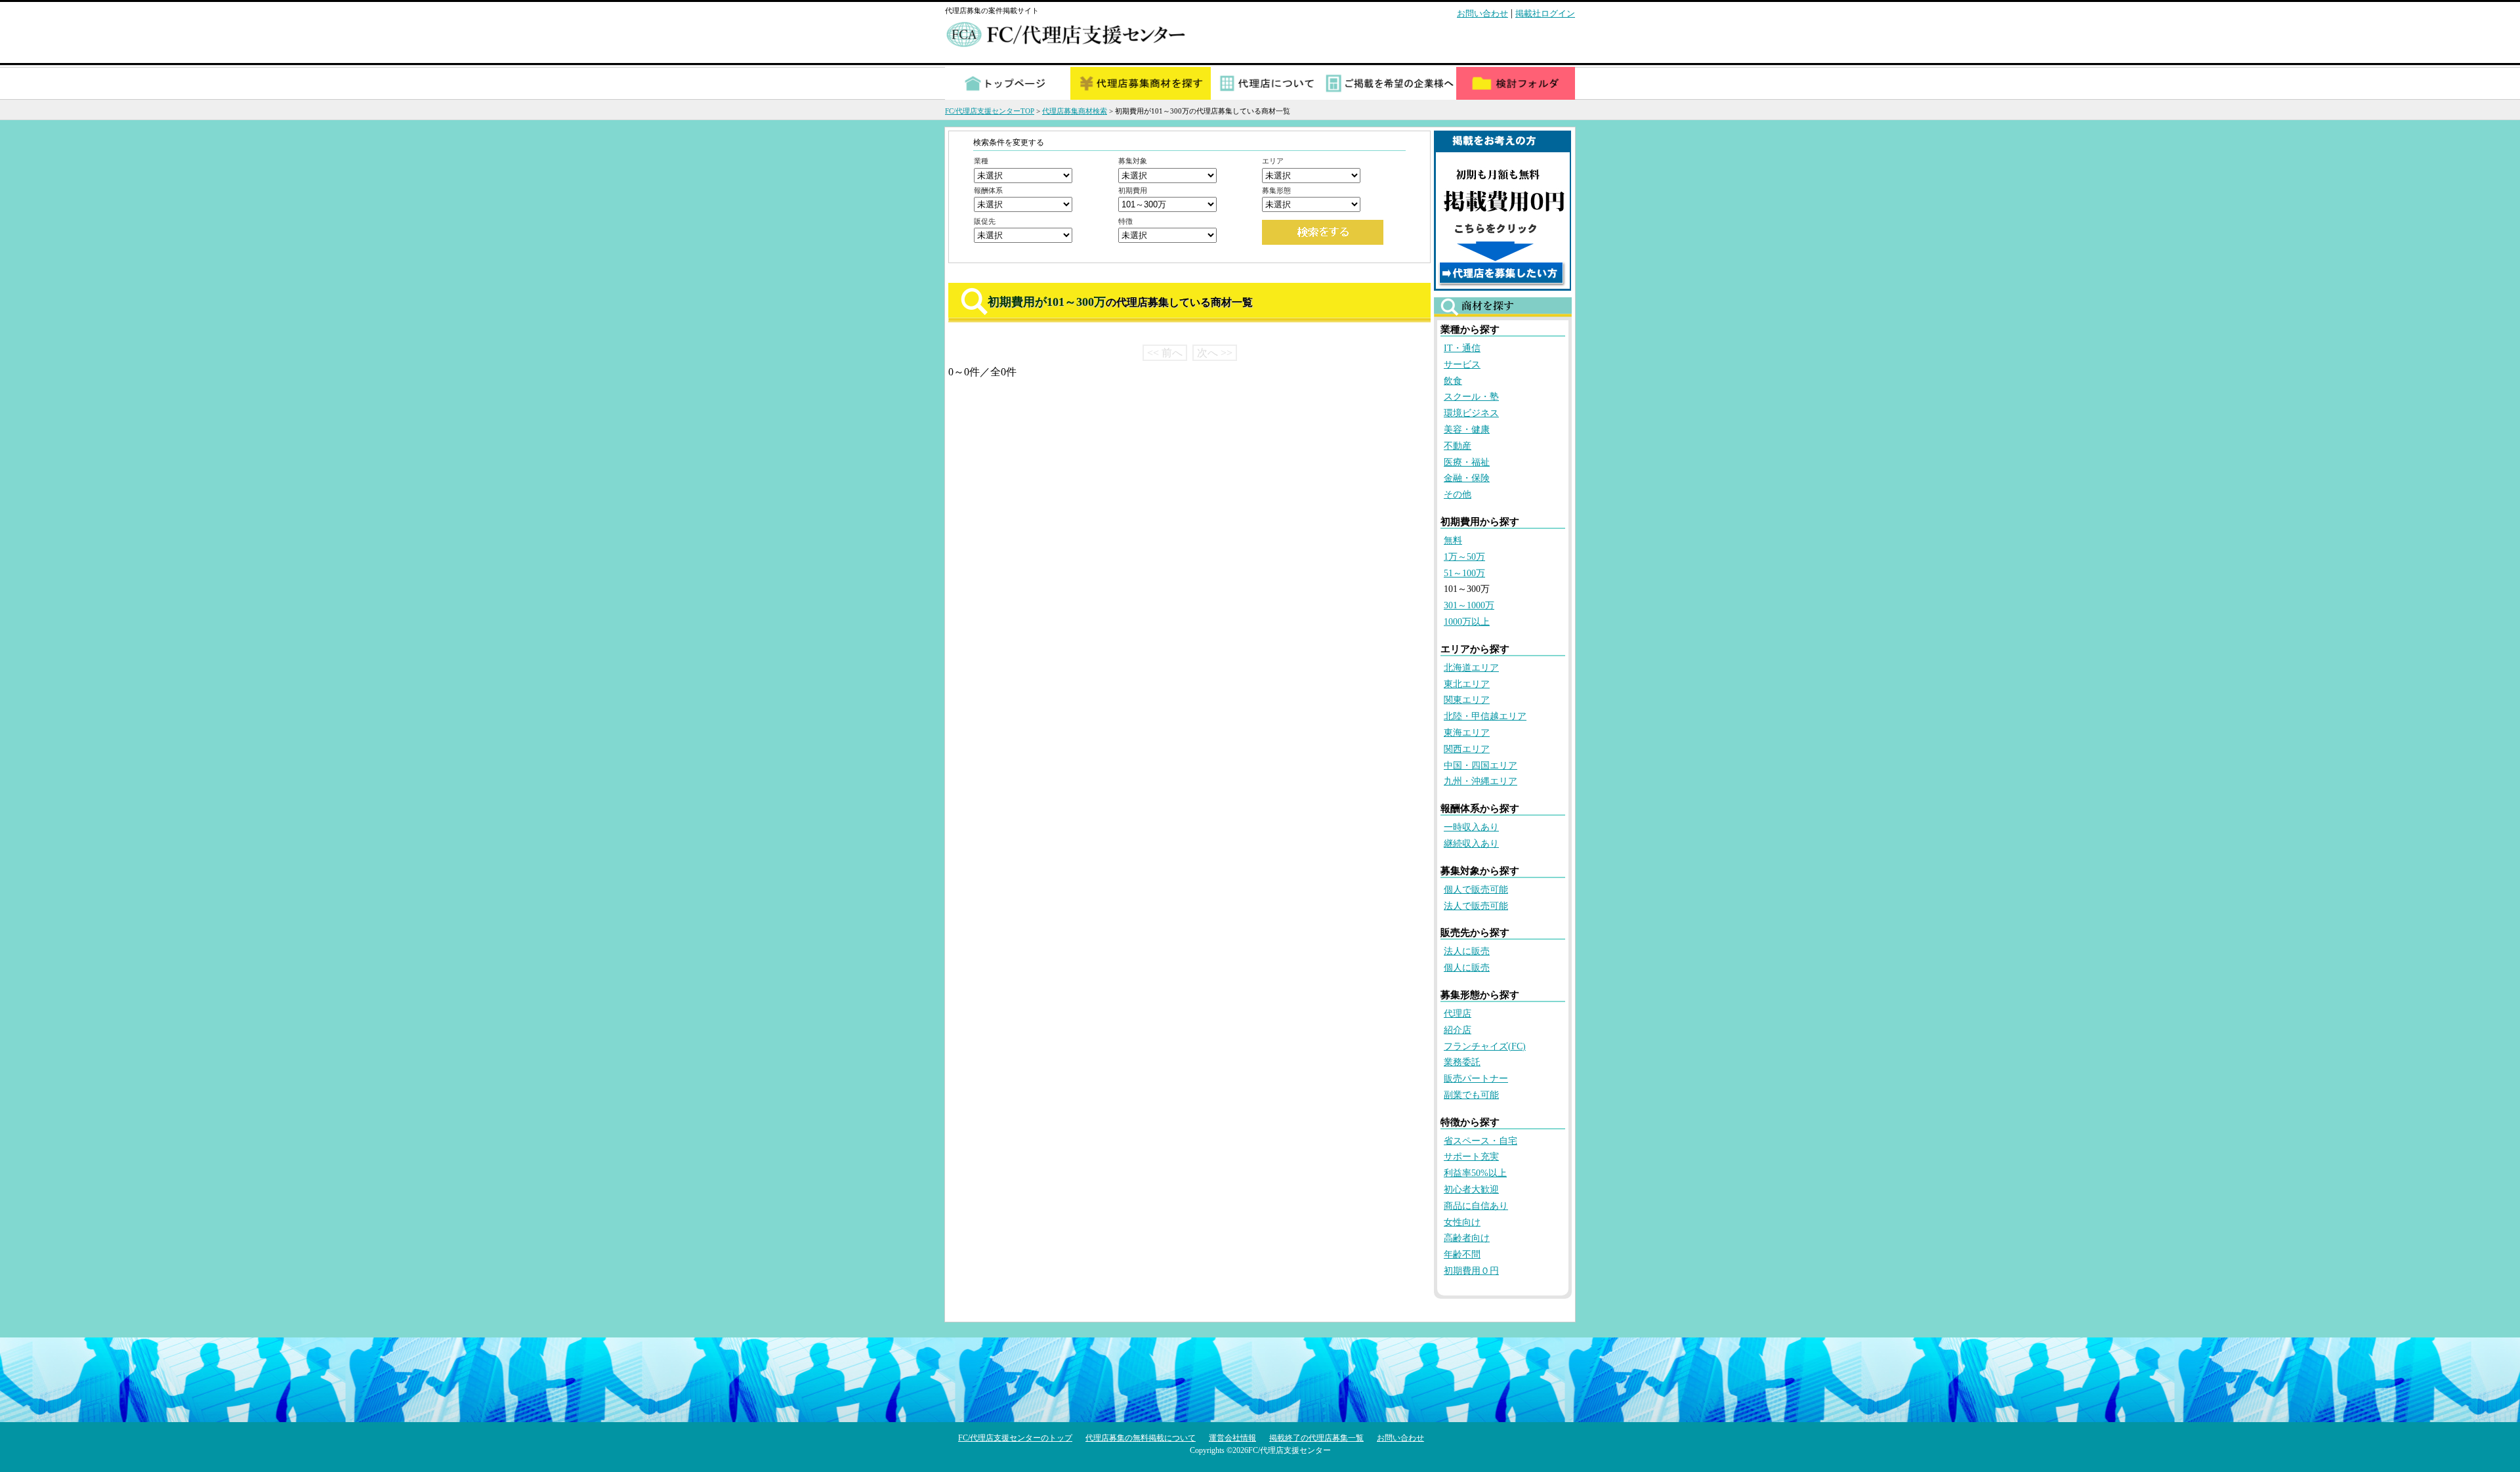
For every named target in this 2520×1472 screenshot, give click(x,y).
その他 (1458, 494)
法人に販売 (1467, 951)
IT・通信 (1462, 348)
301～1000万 (1469, 605)
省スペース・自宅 (1480, 1141)
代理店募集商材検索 (1075, 111)
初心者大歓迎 (1471, 1189)
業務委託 (1462, 1062)
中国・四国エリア (1480, 766)
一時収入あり (1471, 827)
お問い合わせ (1482, 13)
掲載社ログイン (1545, 13)
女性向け (1462, 1222)
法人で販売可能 (1476, 906)
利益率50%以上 (1475, 1173)
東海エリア (1467, 733)
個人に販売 (1467, 968)
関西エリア (1467, 749)
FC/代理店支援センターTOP (990, 111)
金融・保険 (1467, 478)
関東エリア (1467, 700)
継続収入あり (1471, 844)
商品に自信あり (1476, 1206)
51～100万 (1464, 573)
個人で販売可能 (1476, 890)
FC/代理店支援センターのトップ (1015, 1438)
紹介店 (1458, 1030)
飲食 (1453, 381)
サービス (1462, 365)
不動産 (1458, 446)
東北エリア (1467, 684)
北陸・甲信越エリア (1485, 716)
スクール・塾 (1471, 397)
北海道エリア (1471, 668)
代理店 (1458, 1014)
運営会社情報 (1232, 1438)
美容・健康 (1467, 430)
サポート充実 (1471, 1157)
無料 (1453, 540)
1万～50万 (1464, 557)
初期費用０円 (1471, 1271)
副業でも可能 (1471, 1095)
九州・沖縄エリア (1480, 781)
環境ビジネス (1471, 413)
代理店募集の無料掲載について (1141, 1438)
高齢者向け (1467, 1238)
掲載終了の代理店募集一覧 (1316, 1438)
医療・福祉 (1467, 462)
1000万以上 (1467, 622)
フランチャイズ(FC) (1485, 1046)
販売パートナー (1476, 1079)
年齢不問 (1462, 1254)
